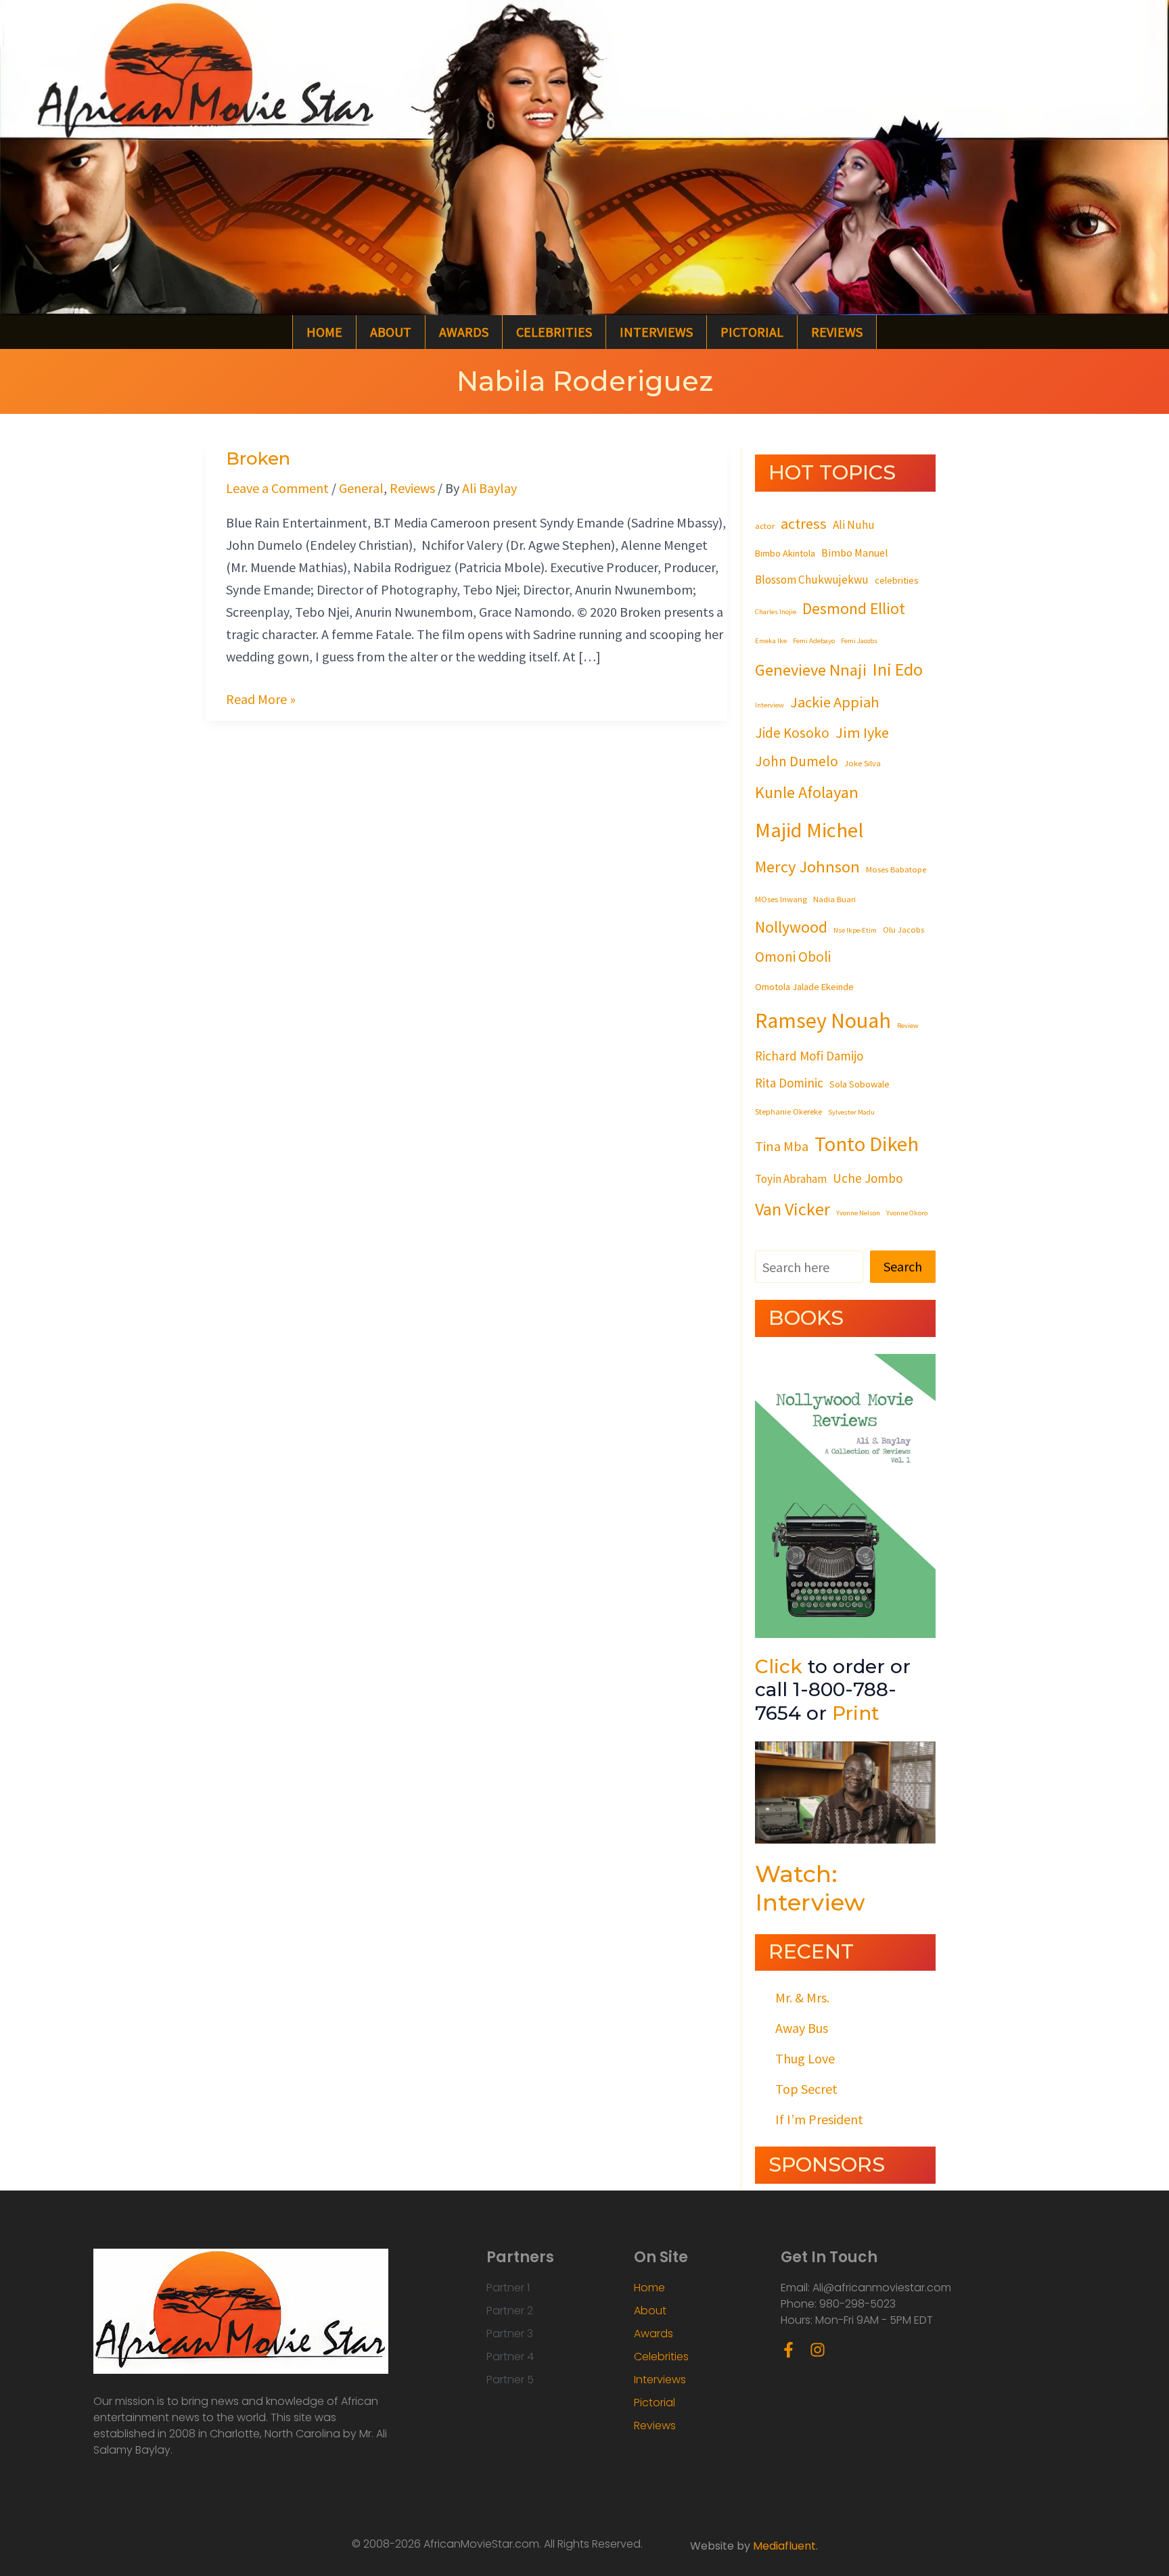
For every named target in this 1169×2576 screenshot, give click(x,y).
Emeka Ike (771, 641)
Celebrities (554, 332)
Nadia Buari (834, 899)
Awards (464, 332)
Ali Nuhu (854, 525)
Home (324, 332)
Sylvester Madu (851, 1112)
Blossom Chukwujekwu (812, 580)
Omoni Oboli (793, 957)
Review (908, 1026)
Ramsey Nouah (823, 1021)
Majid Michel (809, 830)
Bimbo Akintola (785, 553)
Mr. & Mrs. (802, 1997)
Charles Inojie (776, 612)
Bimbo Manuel (855, 553)
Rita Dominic (789, 1083)
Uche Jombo (868, 1178)
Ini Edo (898, 669)
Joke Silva (863, 763)
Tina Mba (782, 1146)
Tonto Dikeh (867, 1144)
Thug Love (805, 2058)
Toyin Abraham (791, 1179)
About (391, 332)
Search (903, 1266)
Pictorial (752, 332)
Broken (258, 459)
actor (765, 525)
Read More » (261, 698)
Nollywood (791, 927)
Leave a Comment (277, 488)
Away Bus (802, 2028)
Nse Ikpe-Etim (855, 930)
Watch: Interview (810, 1888)
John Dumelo (797, 761)
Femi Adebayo (814, 641)
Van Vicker (793, 1209)
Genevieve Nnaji (811, 670)
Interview (770, 705)
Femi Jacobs (859, 641)
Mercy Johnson (807, 867)
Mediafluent (784, 2546)
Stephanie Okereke (788, 1111)
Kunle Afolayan (807, 792)
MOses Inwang (781, 899)
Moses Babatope (896, 869)
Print (856, 1713)
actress (804, 523)
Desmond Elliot (854, 608)
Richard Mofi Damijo (809, 1056)
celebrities (897, 580)
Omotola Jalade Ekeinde (804, 987)
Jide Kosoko (792, 733)
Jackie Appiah (835, 702)
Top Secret (806, 2089)
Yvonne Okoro (907, 1213)
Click (779, 1666)
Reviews (837, 332)
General (361, 488)
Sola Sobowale (859, 1084)
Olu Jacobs (903, 929)
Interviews (656, 332)
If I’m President (819, 2119)
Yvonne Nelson (858, 1213)
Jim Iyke (862, 732)
